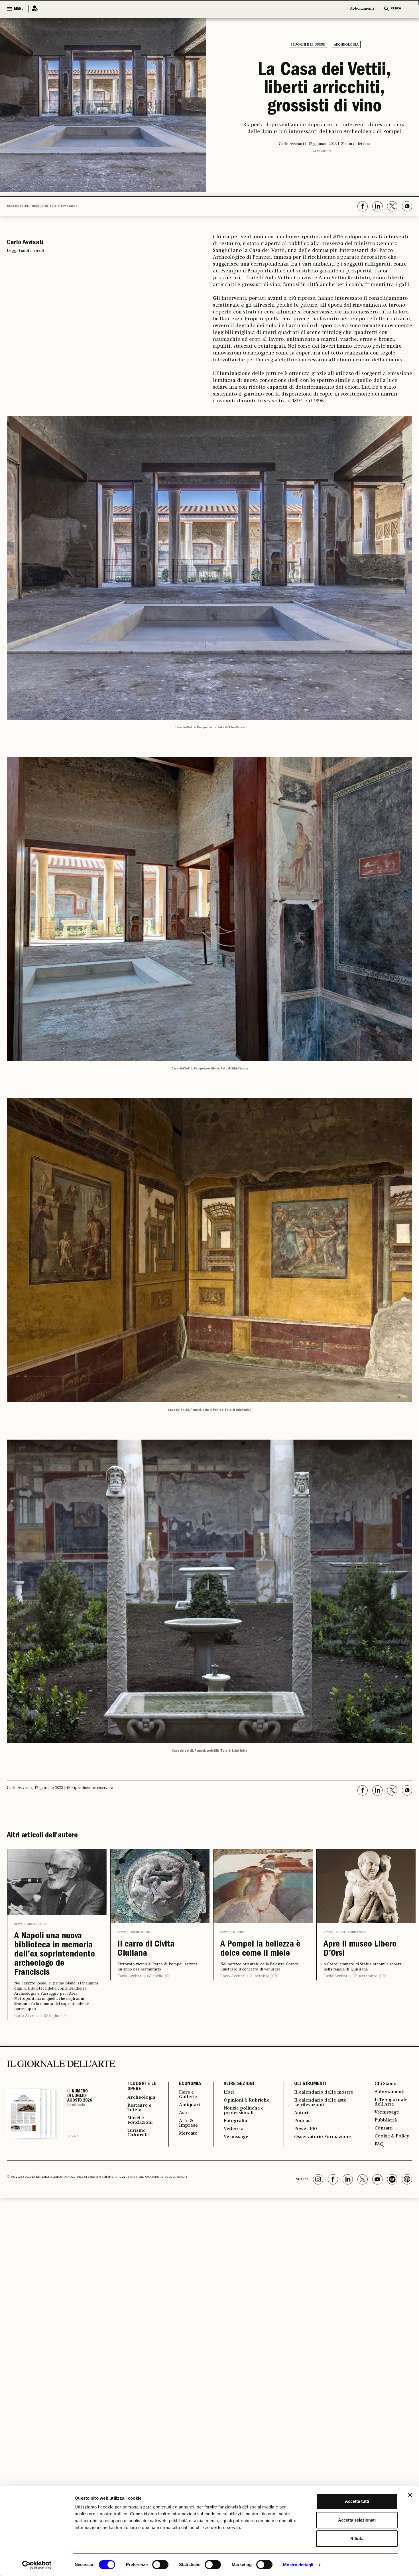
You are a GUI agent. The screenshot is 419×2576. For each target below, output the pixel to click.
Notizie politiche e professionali (244, 2111)
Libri (229, 2092)
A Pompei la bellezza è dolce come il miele (260, 1949)
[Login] (33, 9)
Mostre (239, 1932)
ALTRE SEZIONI (239, 2084)
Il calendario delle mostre (324, 2092)
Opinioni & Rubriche (247, 2100)
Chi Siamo (386, 2084)
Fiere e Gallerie (188, 2095)
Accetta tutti (357, 2501)
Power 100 (306, 2129)
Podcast (303, 2121)
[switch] (160, 2565)
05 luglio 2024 (56, 2016)
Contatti (384, 2128)
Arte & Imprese (188, 2123)
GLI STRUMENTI (310, 2084)
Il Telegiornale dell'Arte (391, 2102)
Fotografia (235, 2121)
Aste (184, 2113)
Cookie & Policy (392, 2136)
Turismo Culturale (138, 2133)
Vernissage (236, 2137)
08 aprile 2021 (159, 1976)
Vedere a (234, 2129)
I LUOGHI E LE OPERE (142, 2087)
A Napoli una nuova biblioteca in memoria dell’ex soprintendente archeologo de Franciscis (55, 1955)
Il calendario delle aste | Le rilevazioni (321, 2103)
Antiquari (189, 2105)
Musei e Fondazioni (351, 1932)
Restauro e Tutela (139, 2108)
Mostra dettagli (298, 2565)
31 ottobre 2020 (264, 1976)
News (18, 1924)
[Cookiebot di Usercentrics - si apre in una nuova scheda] (37, 2565)
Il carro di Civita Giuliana (146, 1949)
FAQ (379, 2144)
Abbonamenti (362, 9)
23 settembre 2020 (370, 1976)
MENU (19, 9)
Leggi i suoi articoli (25, 251)
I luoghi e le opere (308, 45)
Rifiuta (357, 2539)
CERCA (396, 9)
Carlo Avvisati (27, 2016)
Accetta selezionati (357, 2520)
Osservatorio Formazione (323, 2137)
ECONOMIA (190, 2084)
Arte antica (322, 151)
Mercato (188, 2133)
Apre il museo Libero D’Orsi (360, 1949)
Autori (301, 2113)
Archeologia (346, 45)
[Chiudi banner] (410, 2495)
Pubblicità (386, 2120)
